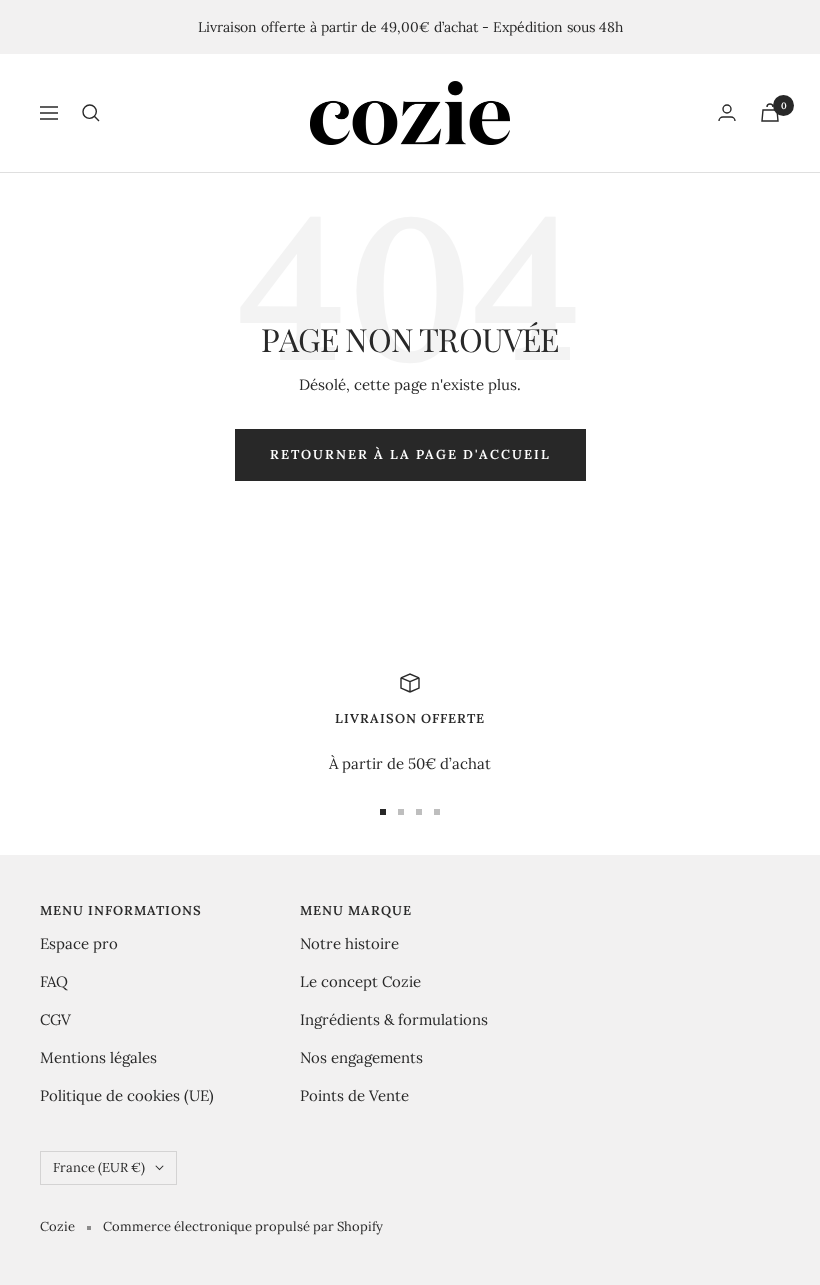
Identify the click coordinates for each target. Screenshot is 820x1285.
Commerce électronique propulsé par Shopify (243, 1226)
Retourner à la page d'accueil (410, 454)
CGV (55, 1019)
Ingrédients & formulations (394, 1019)
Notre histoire (349, 943)
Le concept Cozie (360, 981)
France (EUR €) (99, 1167)
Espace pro (79, 943)
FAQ (54, 981)
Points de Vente (354, 1095)
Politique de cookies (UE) (127, 1095)
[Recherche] (91, 113)
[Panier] (770, 112)
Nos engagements (361, 1057)
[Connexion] (727, 112)
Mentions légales (98, 1057)
